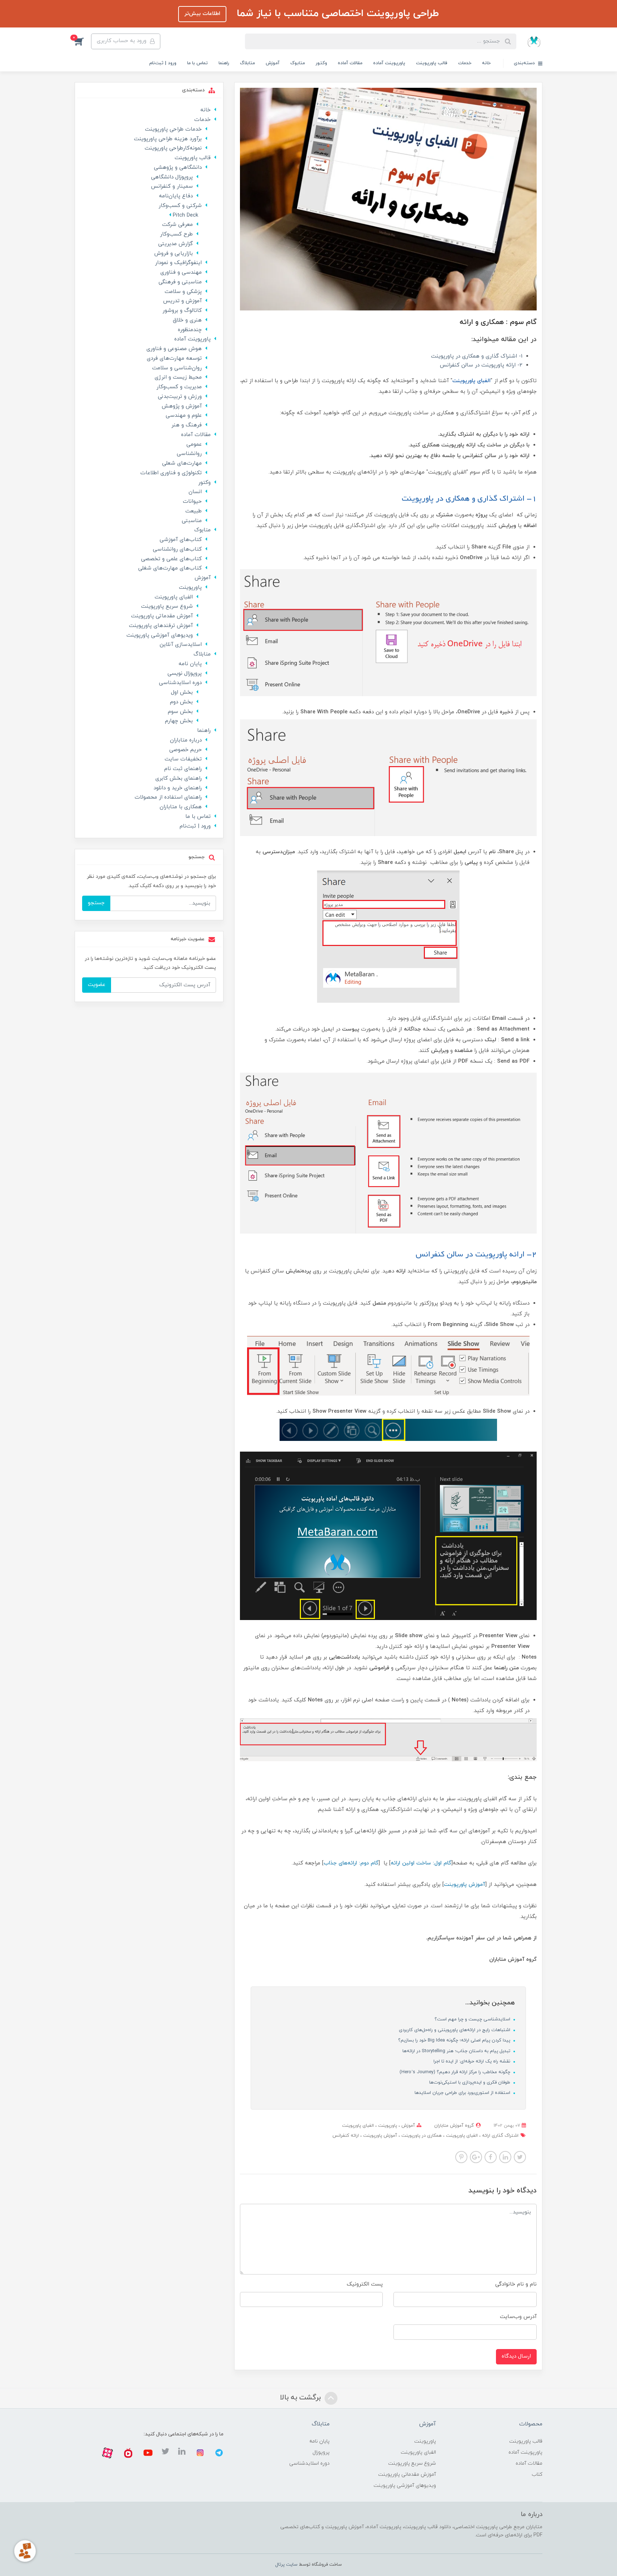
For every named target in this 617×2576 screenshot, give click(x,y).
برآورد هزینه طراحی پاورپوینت (168, 139)
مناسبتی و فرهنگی (180, 282)
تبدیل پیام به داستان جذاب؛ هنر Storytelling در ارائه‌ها (457, 2051)
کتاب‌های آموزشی (181, 540)
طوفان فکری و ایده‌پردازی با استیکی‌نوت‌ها (470, 2082)
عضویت (97, 985)
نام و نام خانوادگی (516, 2284)
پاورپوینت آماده (389, 63)
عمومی (194, 444)
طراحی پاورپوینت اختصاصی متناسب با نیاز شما (336, 14)
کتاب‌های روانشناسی (177, 549)
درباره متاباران (186, 740)
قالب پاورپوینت (432, 63)
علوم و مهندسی (184, 416)
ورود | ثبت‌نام (163, 63)
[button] (83, 41)
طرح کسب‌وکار (176, 234)
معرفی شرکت (177, 225)
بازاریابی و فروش (174, 254)
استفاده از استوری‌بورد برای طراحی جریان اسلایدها (463, 2093)
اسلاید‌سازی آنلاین (181, 645)
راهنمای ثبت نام (183, 769)
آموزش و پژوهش (182, 406)
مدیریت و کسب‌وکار (179, 387)
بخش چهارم (179, 721)
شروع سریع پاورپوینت (167, 606)
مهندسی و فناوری (181, 272)
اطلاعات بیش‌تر (202, 14)
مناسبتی (192, 521)
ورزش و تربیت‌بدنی (180, 397)
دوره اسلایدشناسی (180, 683)
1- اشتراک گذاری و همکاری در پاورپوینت (477, 356)
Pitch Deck (185, 215)
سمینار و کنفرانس (172, 186)
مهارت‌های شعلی (182, 463)
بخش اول (182, 692)
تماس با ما (197, 63)
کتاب (537, 2474)
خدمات (465, 63)
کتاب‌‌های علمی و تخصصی (171, 559)
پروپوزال (321, 2452)
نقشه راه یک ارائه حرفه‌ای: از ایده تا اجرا (473, 2061)
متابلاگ (247, 63)
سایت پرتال (286, 2565)
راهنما (224, 63)
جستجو (96, 903)
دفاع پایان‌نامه (176, 196)
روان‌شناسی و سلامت (177, 368)
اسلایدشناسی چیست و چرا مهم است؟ (473, 2019)
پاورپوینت (387, 2126)
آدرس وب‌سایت (518, 2317)
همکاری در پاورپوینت (421, 2136)
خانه (486, 63)
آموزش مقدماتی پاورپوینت (162, 616)
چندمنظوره (190, 330)
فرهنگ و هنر (187, 425)
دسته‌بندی (525, 63)
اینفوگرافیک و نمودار (178, 263)
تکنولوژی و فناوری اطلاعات (171, 473)
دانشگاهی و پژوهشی (178, 168)
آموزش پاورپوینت (379, 2136)
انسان (195, 492)
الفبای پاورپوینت (358, 2126)
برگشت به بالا (301, 2398)
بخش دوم (181, 702)
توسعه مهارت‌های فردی (174, 358)
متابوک (298, 63)
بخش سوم (180, 712)
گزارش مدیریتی (175, 244)
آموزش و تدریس (182, 301)
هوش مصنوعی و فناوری (174, 349)
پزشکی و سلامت (183, 292)
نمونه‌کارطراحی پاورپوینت (173, 148)
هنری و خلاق (187, 320)
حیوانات (192, 502)
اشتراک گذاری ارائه (500, 2136)
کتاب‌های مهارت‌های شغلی (170, 568)
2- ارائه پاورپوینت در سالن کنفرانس (481, 365)
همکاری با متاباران (181, 807)
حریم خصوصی (185, 750)
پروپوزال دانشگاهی (172, 177)
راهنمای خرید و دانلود (178, 788)
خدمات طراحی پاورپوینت (173, 129)
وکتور (321, 63)
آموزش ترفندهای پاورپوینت (161, 626)
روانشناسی (189, 454)
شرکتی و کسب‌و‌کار (180, 206)
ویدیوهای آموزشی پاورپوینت (160, 635)
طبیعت (194, 511)
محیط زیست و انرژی (178, 377)
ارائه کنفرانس (346, 2136)
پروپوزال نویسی (185, 674)
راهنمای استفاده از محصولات (168, 797)
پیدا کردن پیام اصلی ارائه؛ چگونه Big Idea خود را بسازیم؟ (455, 2040)
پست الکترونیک (365, 2284)
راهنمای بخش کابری (179, 778)
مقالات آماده (350, 63)
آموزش (273, 63)
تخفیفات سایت (183, 759)
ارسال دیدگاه (516, 2356)
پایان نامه (190, 664)
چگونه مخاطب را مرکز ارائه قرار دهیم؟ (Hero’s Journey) (456, 2072)
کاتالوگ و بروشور (182, 311)
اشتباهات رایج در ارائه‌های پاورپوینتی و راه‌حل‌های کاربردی (455, 2030)
